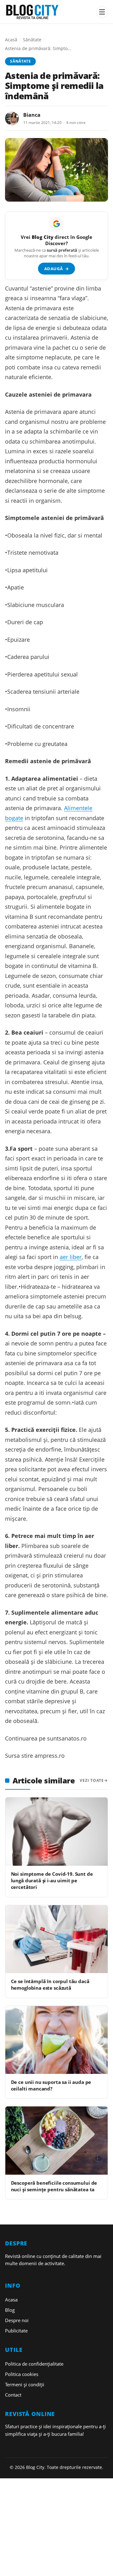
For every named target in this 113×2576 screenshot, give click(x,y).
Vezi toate (92, 1780)
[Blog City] (49, 12)
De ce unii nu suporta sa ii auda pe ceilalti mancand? (51, 2085)
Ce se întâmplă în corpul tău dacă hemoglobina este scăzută (50, 1985)
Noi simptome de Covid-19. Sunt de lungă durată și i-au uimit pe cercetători (52, 1881)
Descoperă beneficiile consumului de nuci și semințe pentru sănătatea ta (54, 2186)
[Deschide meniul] (102, 12)
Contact (13, 2395)
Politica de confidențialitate (34, 2364)
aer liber (71, 1257)
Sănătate (32, 40)
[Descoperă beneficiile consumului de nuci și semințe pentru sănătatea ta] (56, 2140)
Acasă (11, 40)
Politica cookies (22, 2374)
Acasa (11, 2300)
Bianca (32, 115)
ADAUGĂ (57, 269)
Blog (10, 2310)
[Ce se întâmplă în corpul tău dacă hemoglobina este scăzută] (56, 1939)
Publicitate (16, 2331)
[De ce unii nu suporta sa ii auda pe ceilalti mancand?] (56, 2040)
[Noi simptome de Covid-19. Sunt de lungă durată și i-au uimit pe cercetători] (56, 1831)
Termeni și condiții (25, 2384)
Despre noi (17, 2320)
